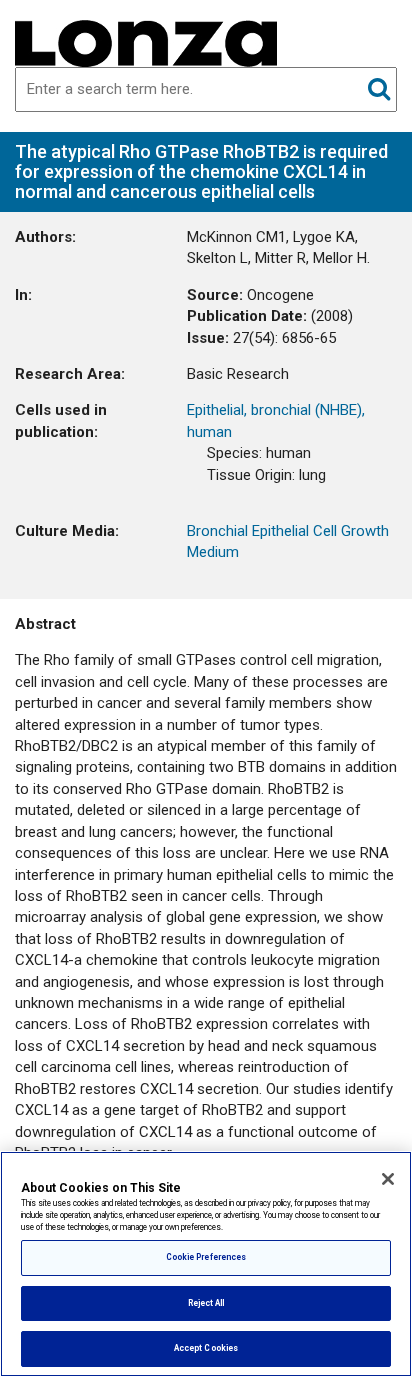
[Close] (388, 1179)
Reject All (206, 1303)
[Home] (146, 42)
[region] (206, 1264)
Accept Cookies (206, 1348)
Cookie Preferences (206, 1257)
